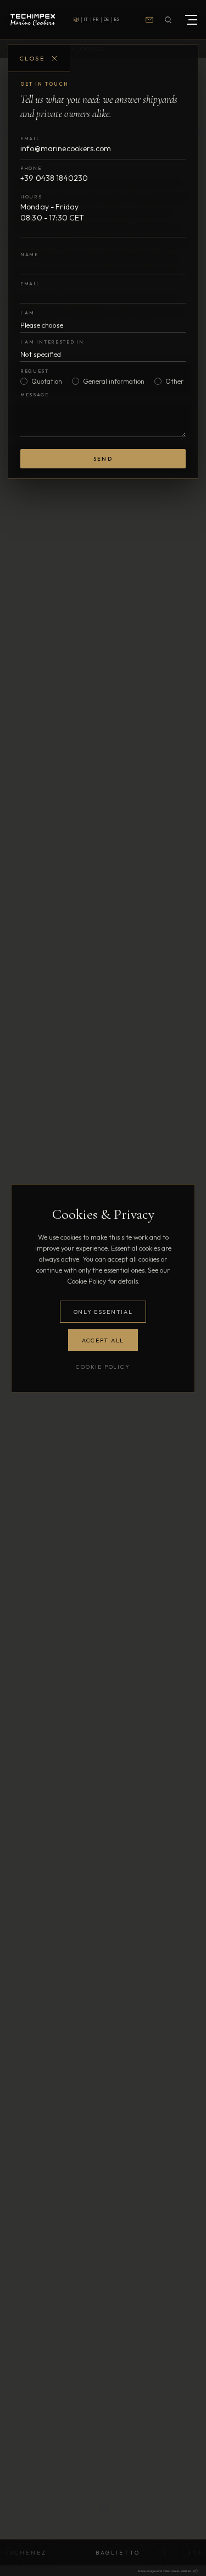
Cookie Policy (103, 1367)
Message (35, 394)
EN (76, 19)
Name (29, 254)
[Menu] (188, 20)
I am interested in (52, 342)
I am (27, 313)
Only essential (103, 1312)
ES (117, 19)
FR (96, 19)
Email (30, 283)
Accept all (103, 1340)
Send (103, 459)
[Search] (168, 20)
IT (86, 19)
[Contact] (149, 20)
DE (107, 19)
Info (196, 2571)
